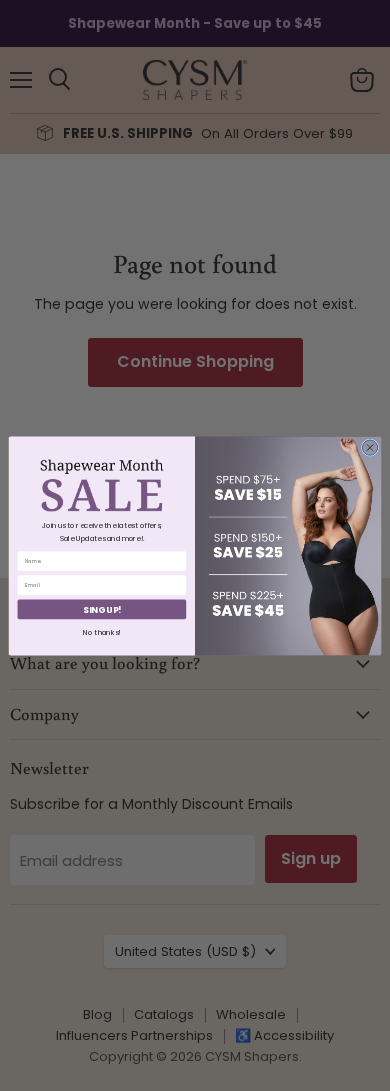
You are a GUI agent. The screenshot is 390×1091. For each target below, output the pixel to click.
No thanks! (101, 632)
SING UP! (102, 609)
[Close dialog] (369, 446)
